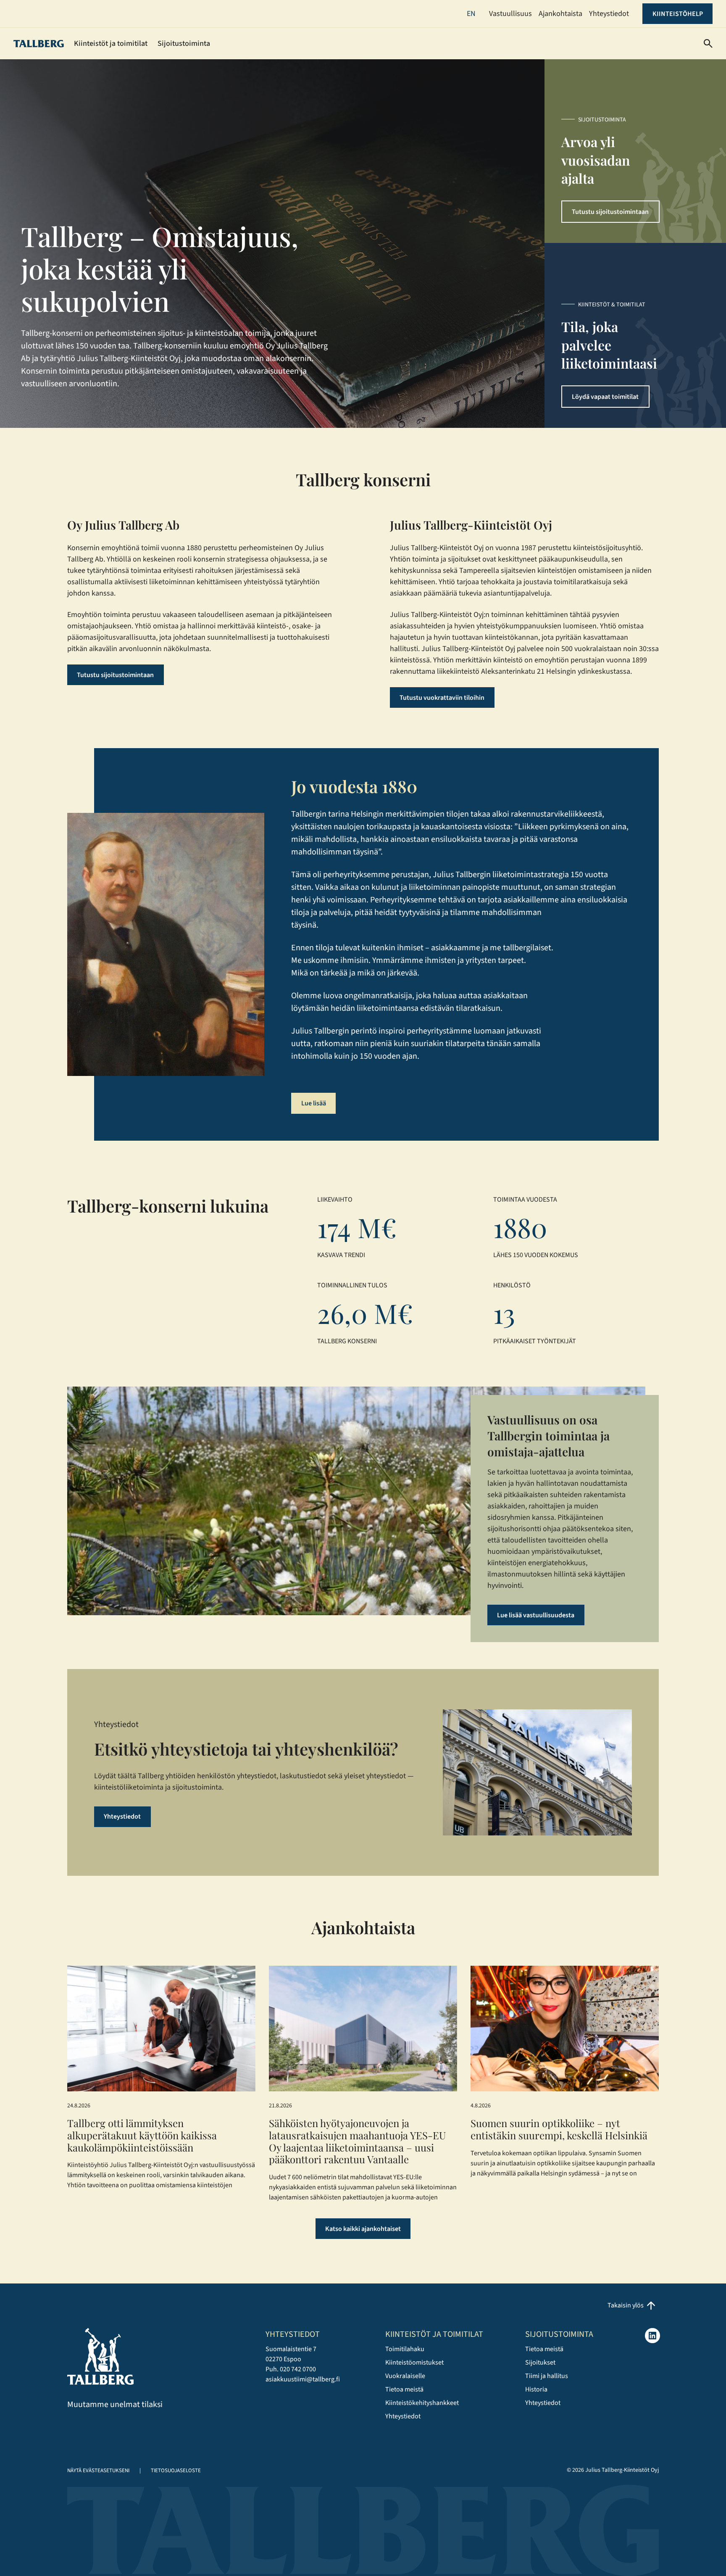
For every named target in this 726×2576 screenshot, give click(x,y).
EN (471, 14)
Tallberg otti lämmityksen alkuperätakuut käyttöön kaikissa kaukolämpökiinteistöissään (142, 2135)
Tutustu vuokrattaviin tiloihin (442, 698)
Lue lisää (314, 1103)
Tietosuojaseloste (176, 2471)
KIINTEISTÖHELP (678, 14)
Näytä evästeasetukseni (98, 2471)
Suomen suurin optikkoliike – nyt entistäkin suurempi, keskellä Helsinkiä (559, 2129)
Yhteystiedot (122, 1817)
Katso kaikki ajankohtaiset (363, 2229)
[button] (708, 44)
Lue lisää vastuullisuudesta (536, 1615)
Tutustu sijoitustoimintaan (610, 212)
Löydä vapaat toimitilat (605, 397)
